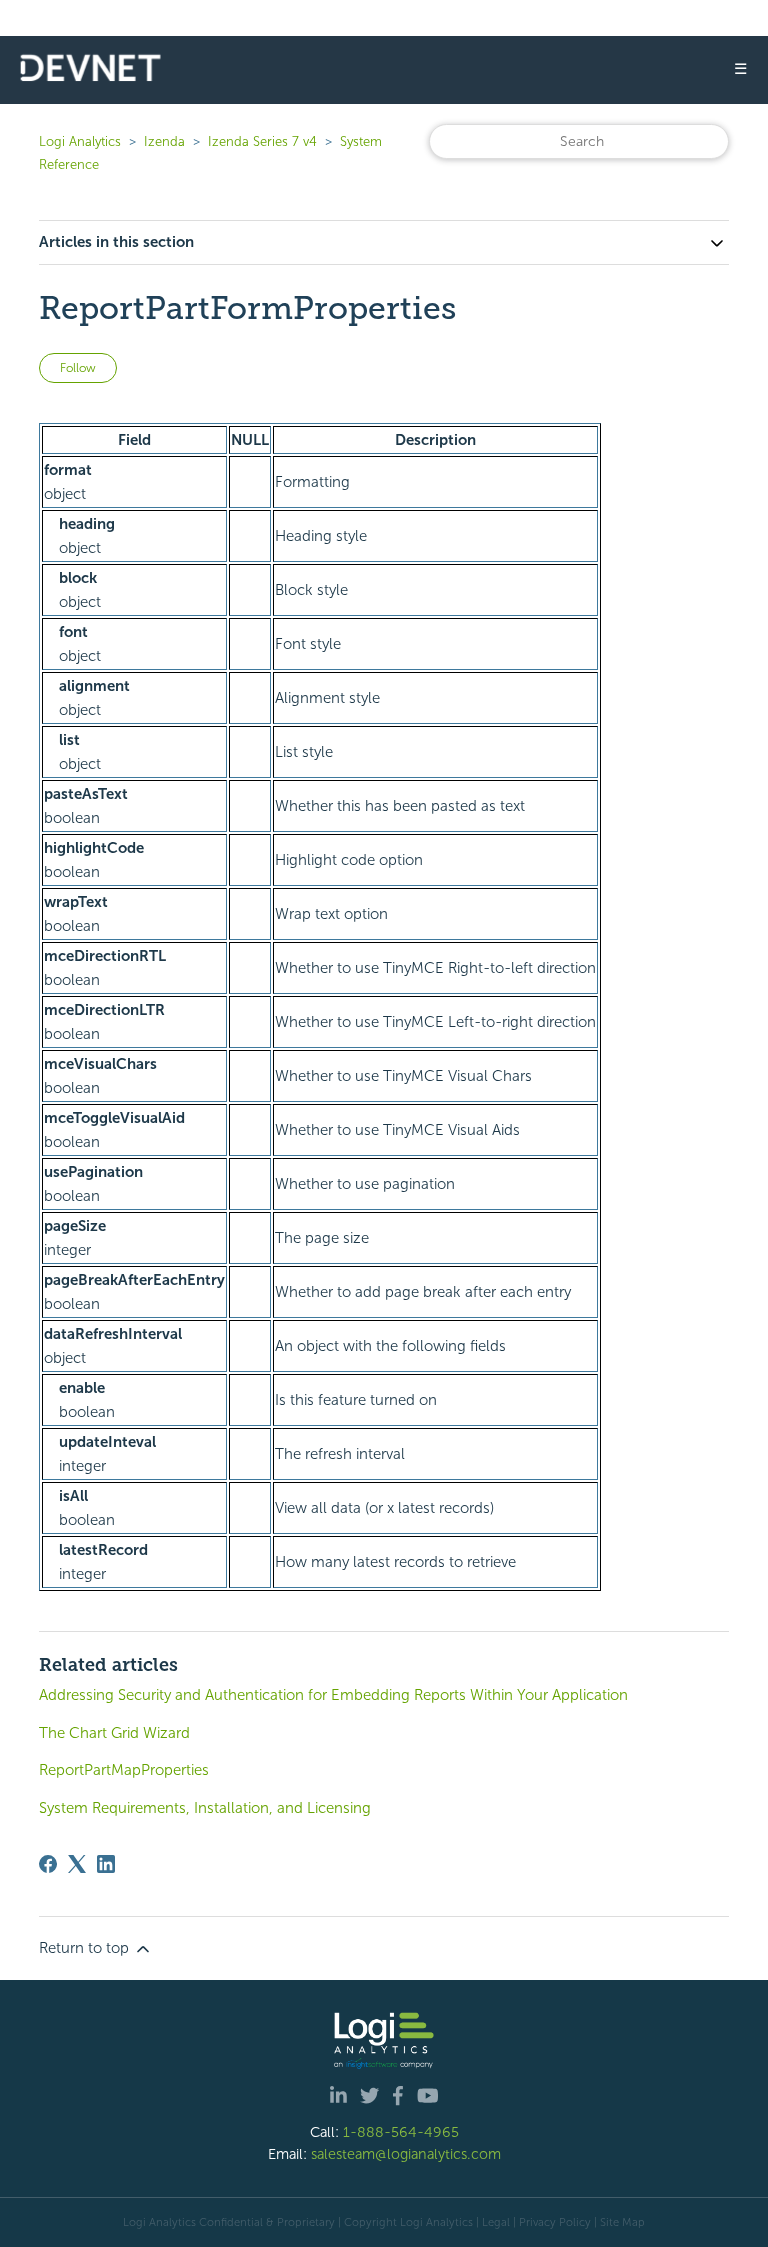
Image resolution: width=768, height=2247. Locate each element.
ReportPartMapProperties (124, 1770)
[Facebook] (48, 1864)
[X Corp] (77, 1864)
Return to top (86, 1948)
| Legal (493, 2222)
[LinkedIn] (106, 1864)
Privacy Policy (555, 2222)
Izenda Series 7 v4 (262, 141)
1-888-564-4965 (401, 2132)
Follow (78, 368)
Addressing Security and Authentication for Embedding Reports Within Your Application (333, 1695)
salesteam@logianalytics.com (406, 2154)
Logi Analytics (80, 141)
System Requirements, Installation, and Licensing (205, 1808)
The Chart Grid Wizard (114, 1733)
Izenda (164, 141)
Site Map (622, 2222)
